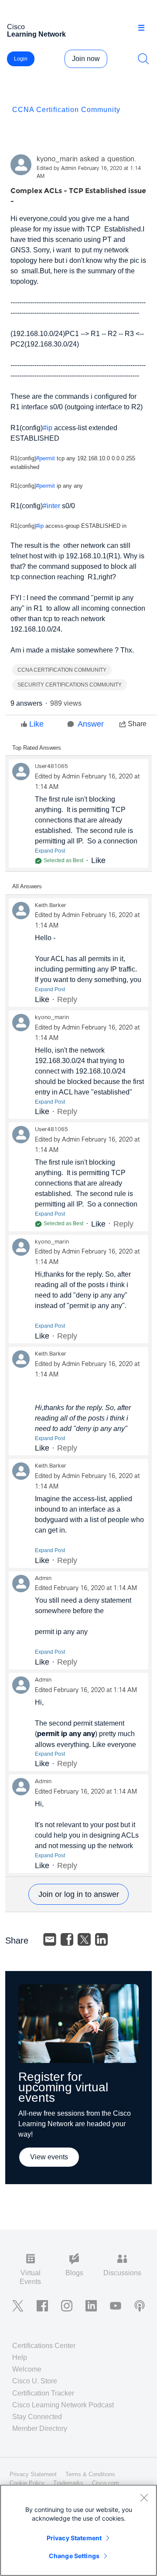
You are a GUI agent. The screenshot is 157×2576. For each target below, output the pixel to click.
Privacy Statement (74, 2538)
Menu (144, 28)
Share (137, 724)
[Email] (50, 1940)
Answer (91, 724)
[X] (84, 1940)
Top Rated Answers (37, 748)
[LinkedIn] (102, 1940)
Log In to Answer (78, 1894)
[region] (78, 2530)
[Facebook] (67, 1940)
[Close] (144, 2498)
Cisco (36, 31)
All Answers (27, 886)
